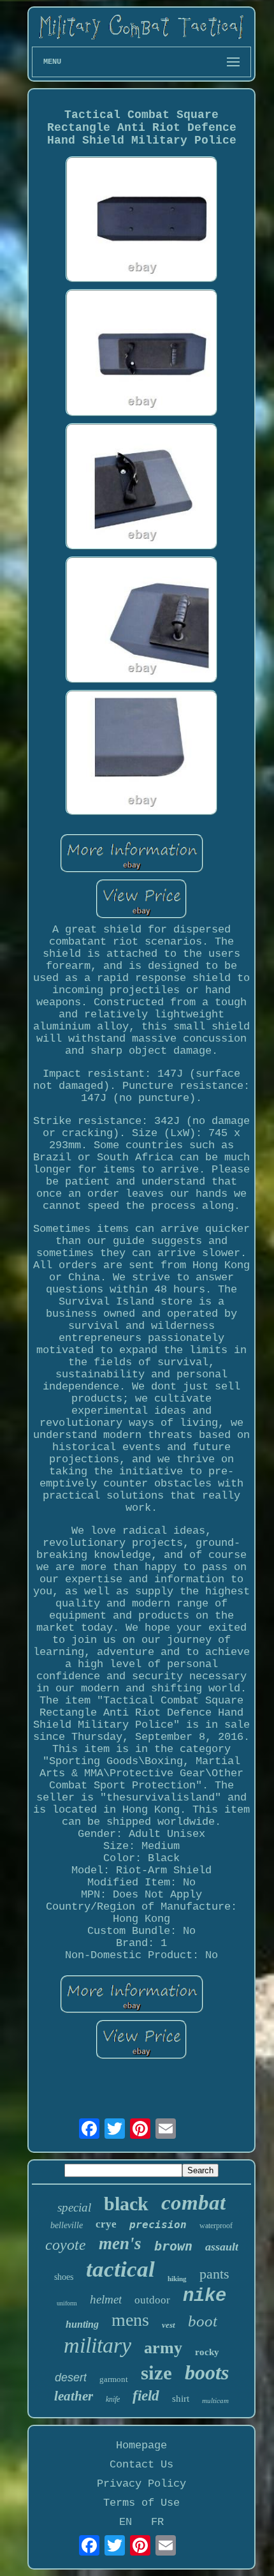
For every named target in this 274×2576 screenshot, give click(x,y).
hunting (82, 2324)
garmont (114, 2379)
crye (106, 2224)
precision (158, 2225)
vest (169, 2325)
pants (214, 2274)
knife (113, 2399)
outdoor (152, 2300)
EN (126, 2522)
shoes (64, 2277)
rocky (207, 2352)
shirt (181, 2399)
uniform (67, 2303)
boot (203, 2321)
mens (130, 2320)
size (156, 2373)
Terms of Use (141, 2503)
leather (74, 2396)
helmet (106, 2299)
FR (157, 2522)
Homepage (141, 2445)
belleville (67, 2225)
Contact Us (141, 2465)
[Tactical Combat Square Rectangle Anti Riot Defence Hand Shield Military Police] (141, 221)
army (163, 2348)
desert (71, 2378)
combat (193, 2203)
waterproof (216, 2226)
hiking (177, 2279)
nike (205, 2296)
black (126, 2204)
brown (173, 2246)
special (74, 2207)
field (146, 2396)
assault (222, 2247)
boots (207, 2372)
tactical (120, 2269)
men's (120, 2243)
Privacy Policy (141, 2484)
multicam (215, 2400)
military (97, 2345)
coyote (66, 2245)
